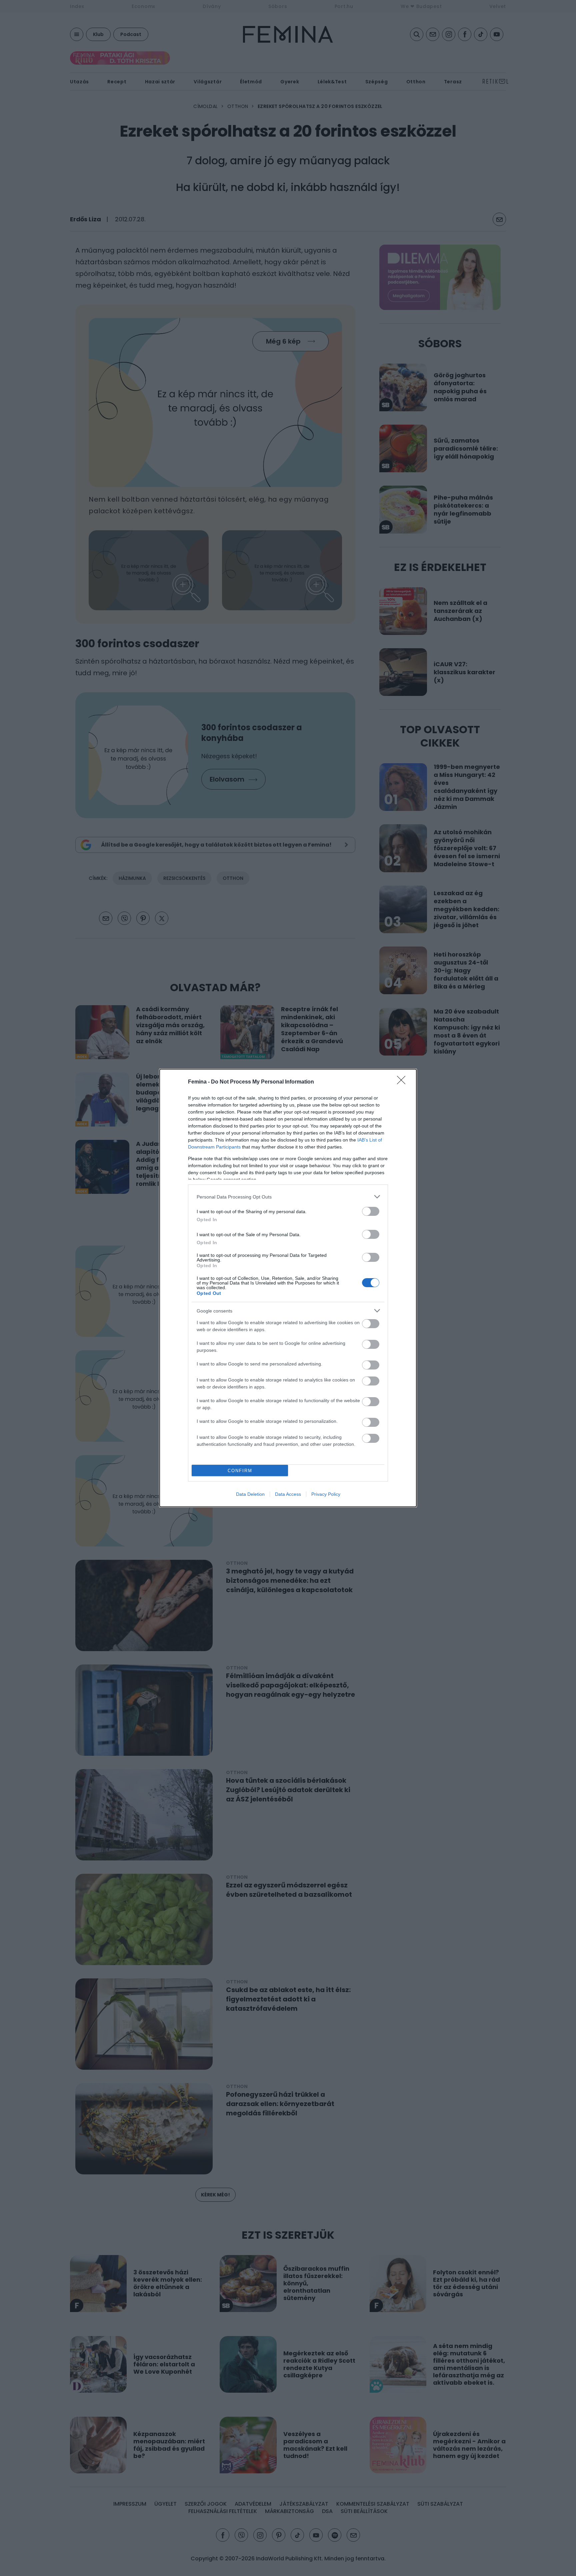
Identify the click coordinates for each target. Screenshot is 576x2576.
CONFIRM (240, 1471)
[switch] (371, 1211)
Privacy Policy (326, 1494)
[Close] (403, 1082)
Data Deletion (250, 1494)
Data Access (288, 1494)
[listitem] (288, 1197)
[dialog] (288, 1288)
